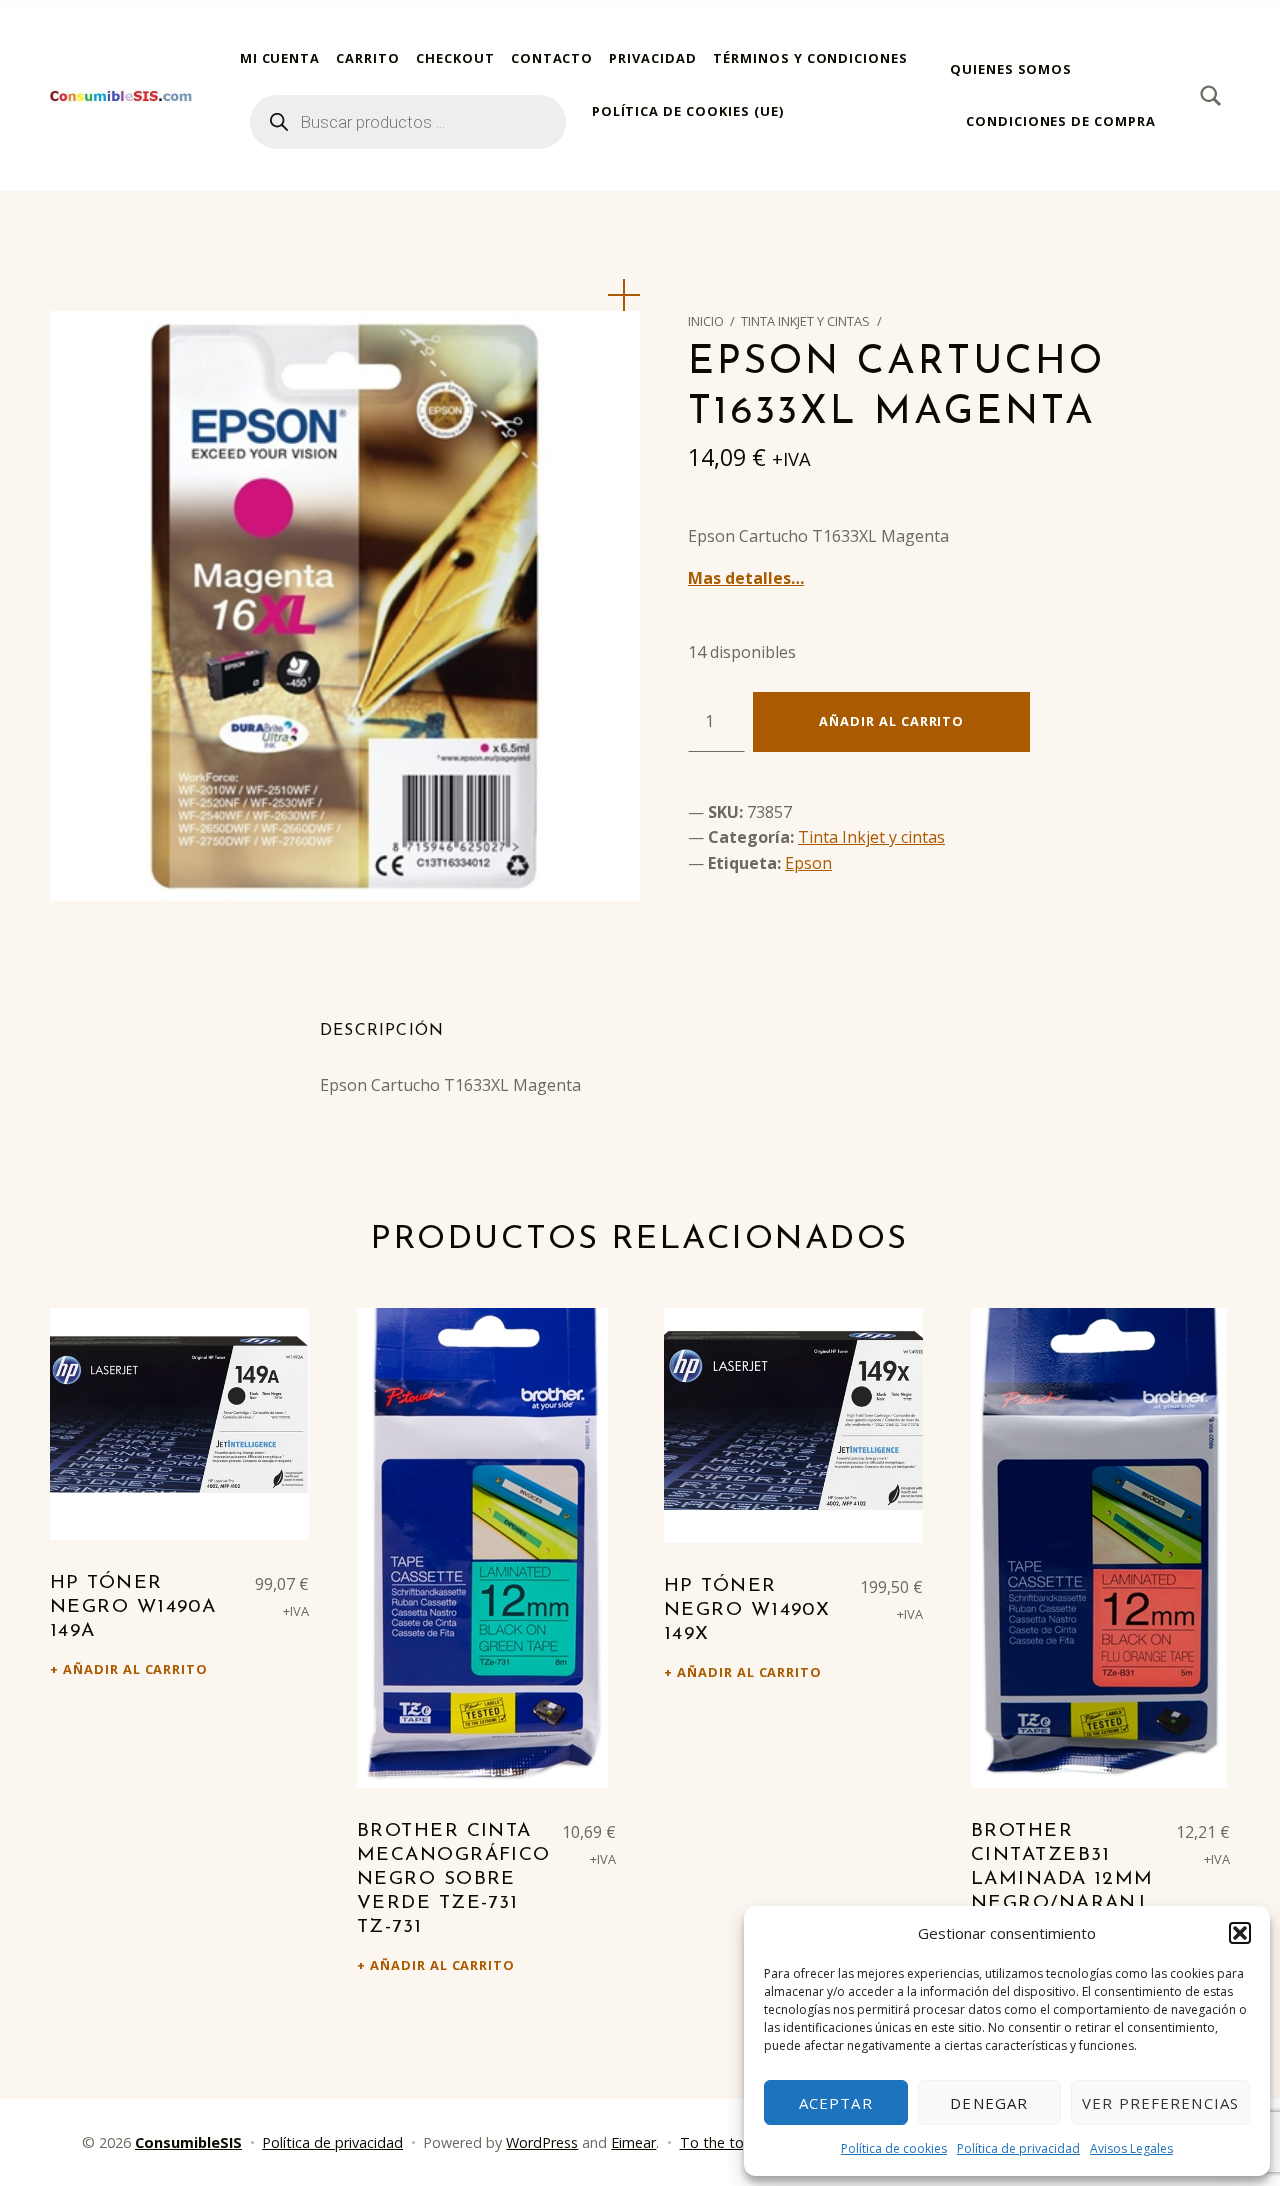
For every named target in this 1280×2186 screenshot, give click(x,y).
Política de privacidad (1018, 2148)
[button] (1240, 1933)
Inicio (706, 321)
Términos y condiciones (810, 58)
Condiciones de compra (1061, 121)
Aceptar (836, 2103)
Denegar (989, 2103)
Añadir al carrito (891, 721)
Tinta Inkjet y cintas (805, 321)
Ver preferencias (1160, 2103)
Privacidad (653, 58)
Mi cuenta (280, 58)
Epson (808, 863)
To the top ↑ (722, 2142)
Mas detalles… (746, 578)
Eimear (633, 2142)
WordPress (542, 2142)
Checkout (455, 58)
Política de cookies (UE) (688, 111)
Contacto (552, 58)
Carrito (368, 58)
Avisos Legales (1131, 2148)
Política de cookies (894, 2148)
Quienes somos (1011, 69)
